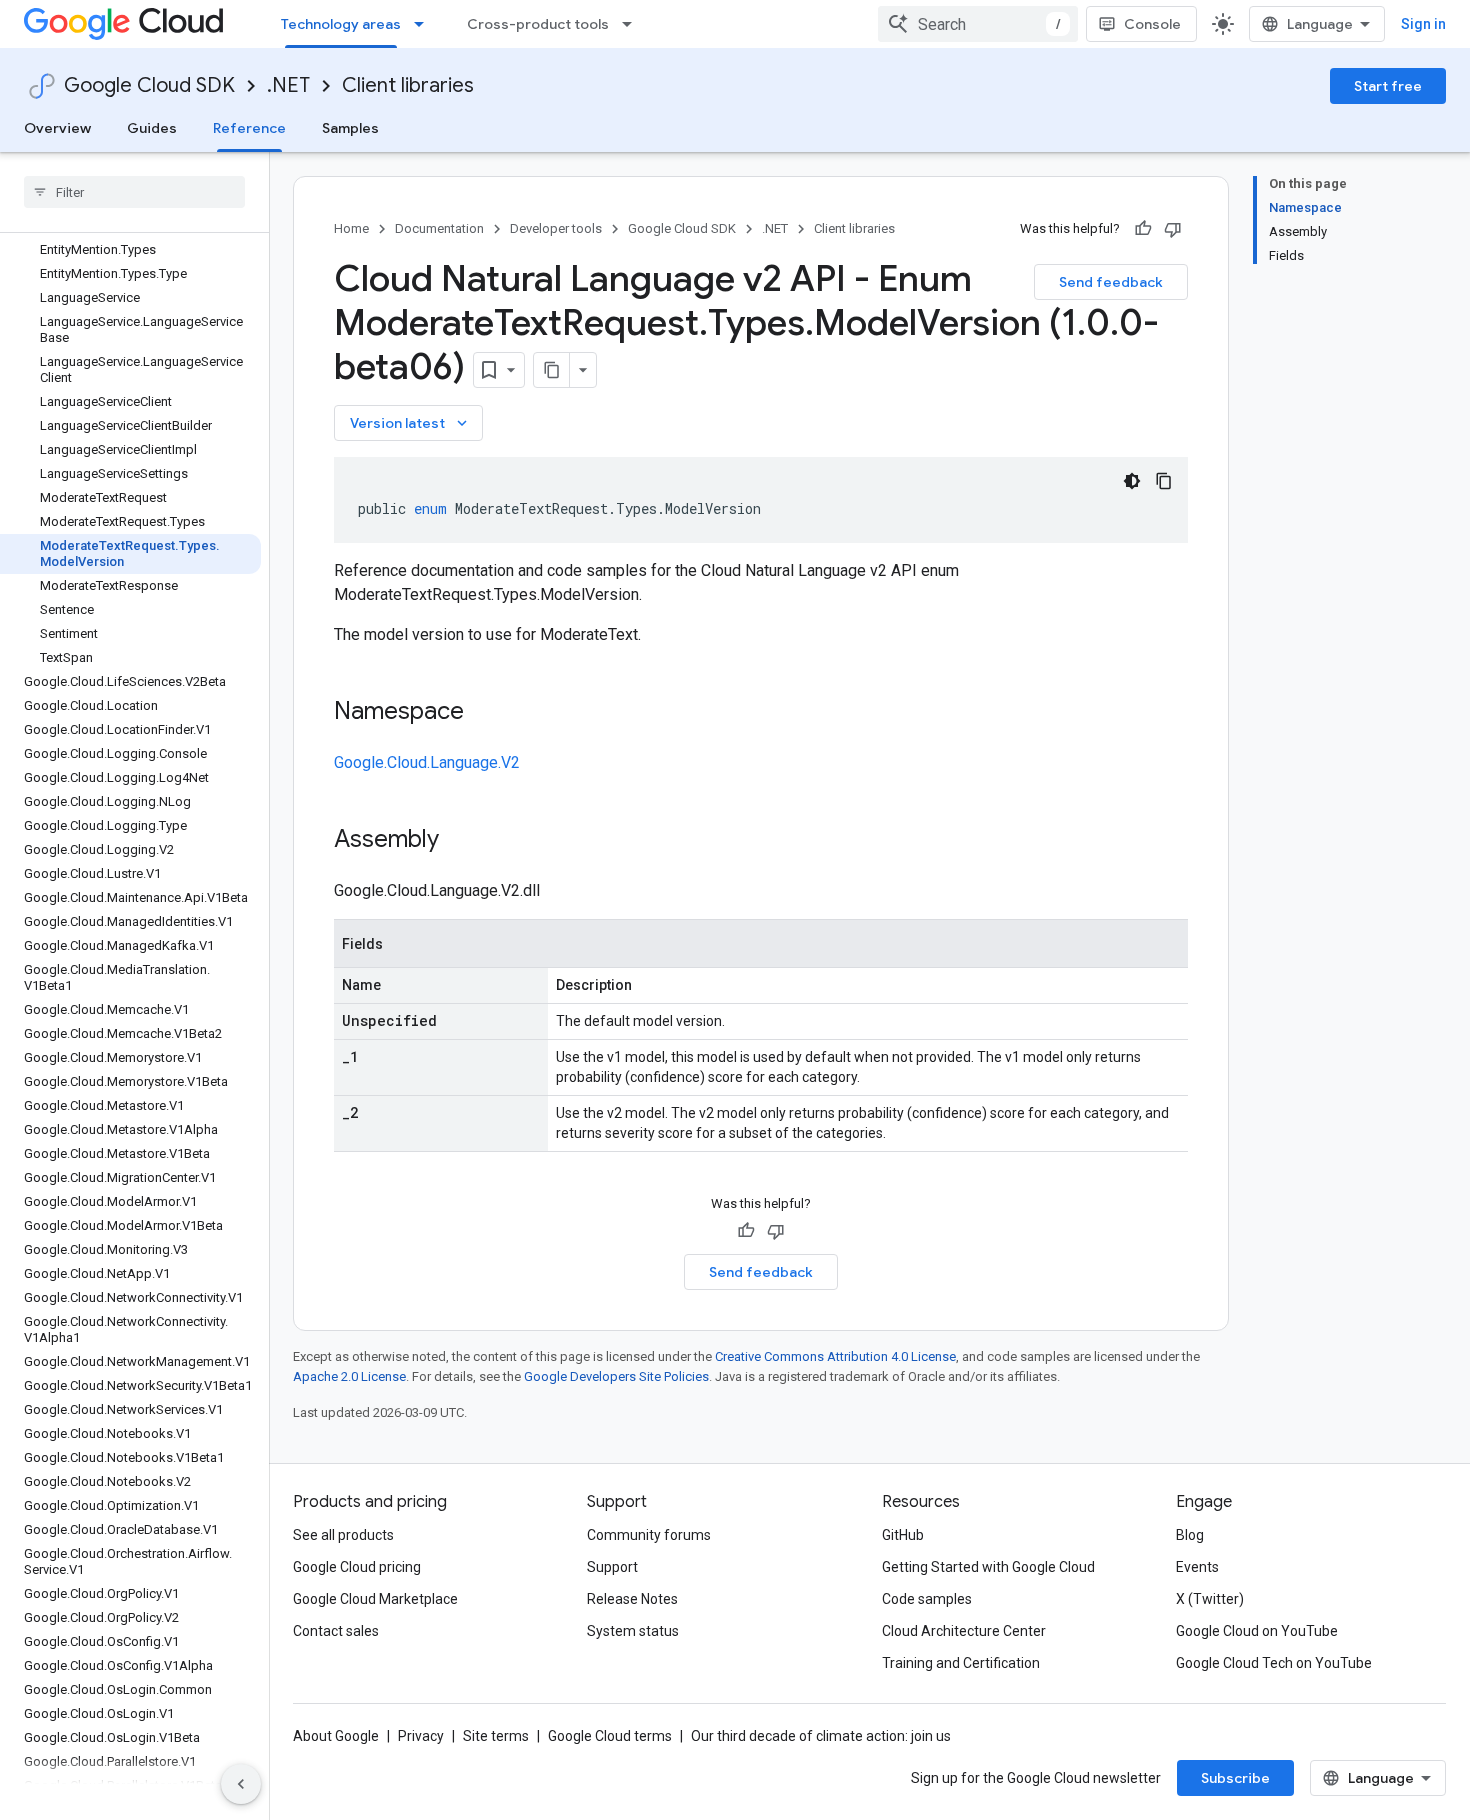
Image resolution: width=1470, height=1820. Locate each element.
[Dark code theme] (1132, 481)
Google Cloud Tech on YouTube (1274, 1663)
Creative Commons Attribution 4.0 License (835, 1356)
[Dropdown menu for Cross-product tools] (633, 24)
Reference (249, 128)
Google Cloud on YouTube (1257, 1631)
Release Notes (632, 1599)
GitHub (903, 1535)
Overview (57, 128)
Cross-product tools (538, 24)
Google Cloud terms (610, 1736)
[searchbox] (134, 192)
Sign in (1423, 24)
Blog (1190, 1535)
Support (612, 1567)
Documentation (439, 228)
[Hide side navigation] (241, 1784)
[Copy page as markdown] (552, 370)
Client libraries (408, 85)
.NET (288, 85)
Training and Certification (961, 1663)
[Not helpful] (1173, 229)
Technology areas (341, 24)
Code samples (927, 1599)
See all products (343, 1535)
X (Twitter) (1210, 1599)
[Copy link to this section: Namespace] (484, 713)
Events (1197, 1567)
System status (633, 1631)
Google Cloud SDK (149, 85)
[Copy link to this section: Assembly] (459, 841)
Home (351, 228)
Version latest (410, 423)
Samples (350, 128)
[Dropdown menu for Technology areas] (425, 24)
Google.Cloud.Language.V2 (427, 762)
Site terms (496, 1736)
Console (1152, 24)
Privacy (421, 1736)
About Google (336, 1736)
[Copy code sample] (1164, 481)
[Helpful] (1143, 229)
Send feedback (1111, 282)
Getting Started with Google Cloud (988, 1567)
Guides (152, 128)
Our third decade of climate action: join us (821, 1736)
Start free (1388, 86)
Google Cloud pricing (357, 1567)
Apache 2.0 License (349, 1376)
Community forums (649, 1535)
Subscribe (1235, 1778)
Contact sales (336, 1631)
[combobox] (978, 24)
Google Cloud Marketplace (375, 1599)
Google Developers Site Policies (616, 1376)
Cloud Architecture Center (964, 1631)
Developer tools (556, 228)
